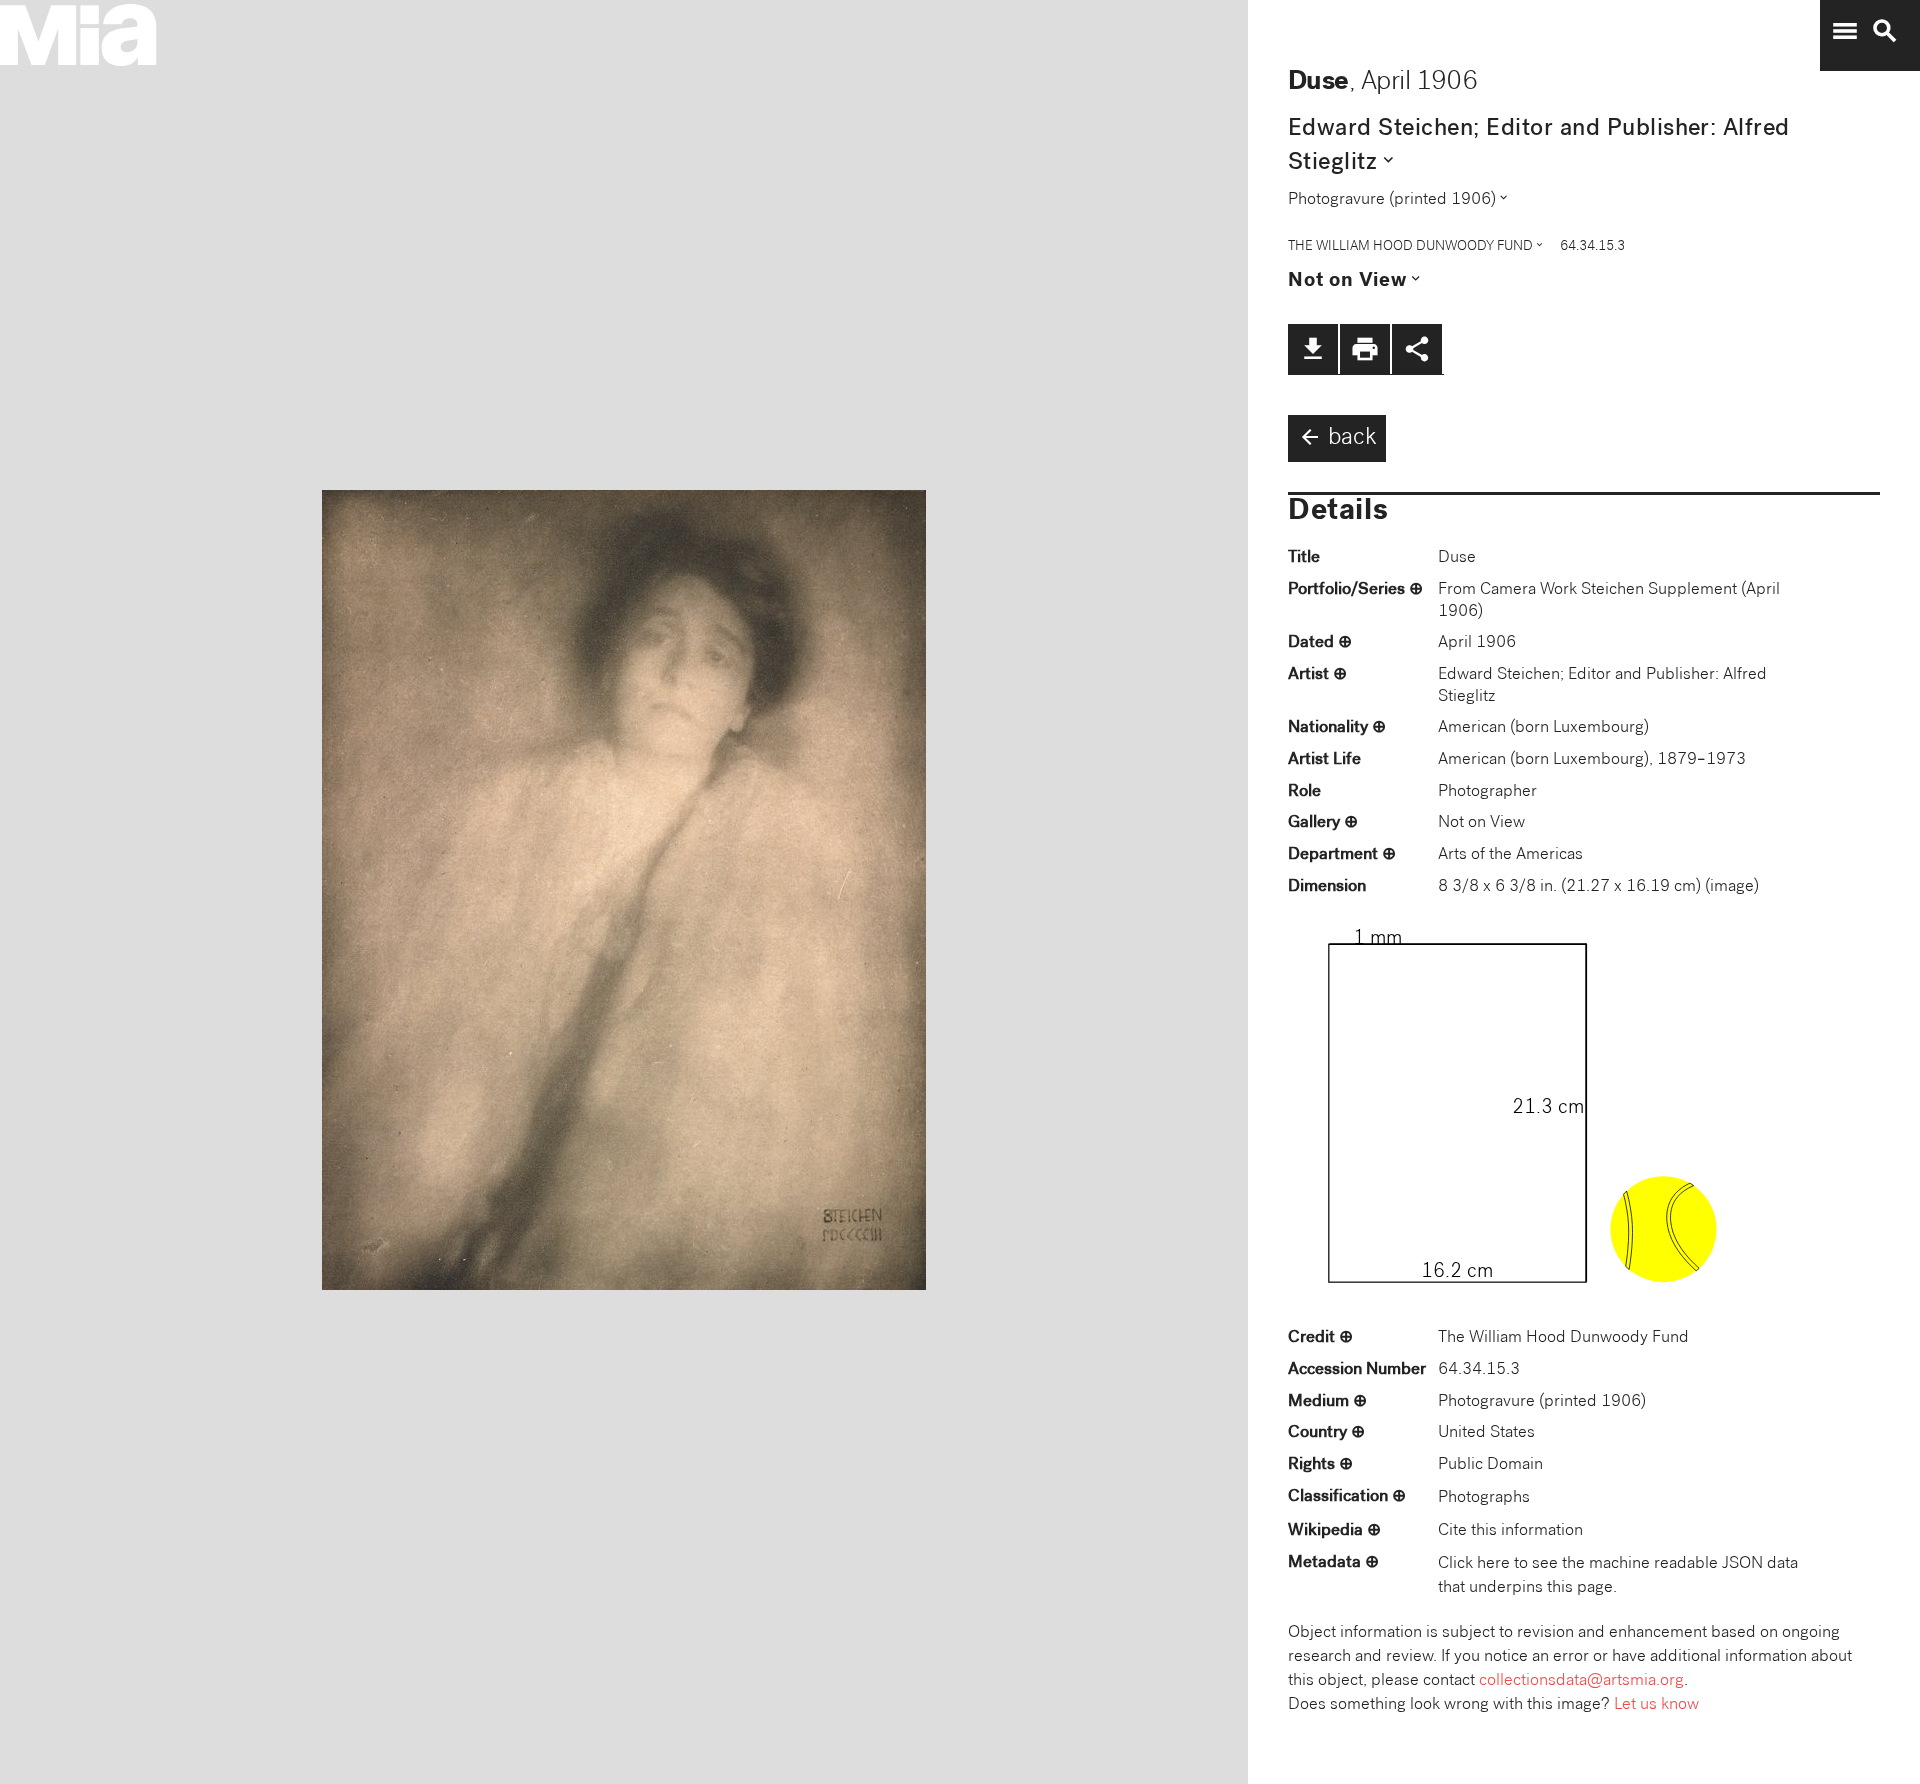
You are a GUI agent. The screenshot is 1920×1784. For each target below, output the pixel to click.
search (1885, 31)
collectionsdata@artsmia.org (1581, 1681)
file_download (1313, 349)
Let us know (1656, 1705)
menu (1845, 31)
